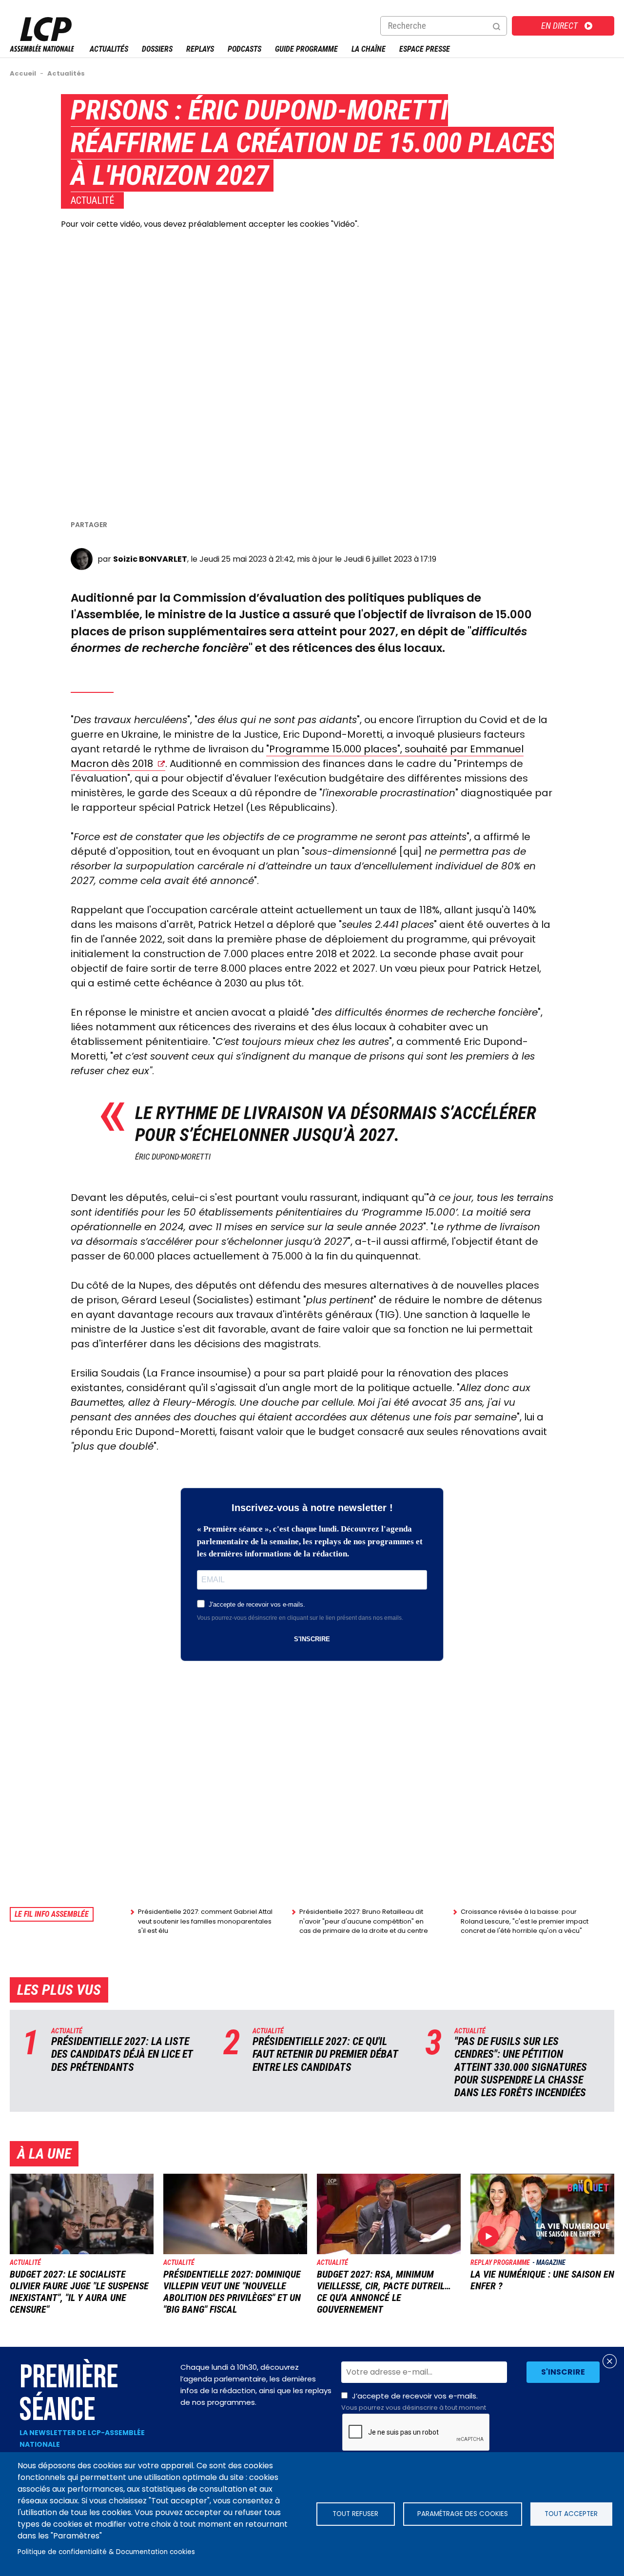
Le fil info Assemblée (52, 1914)
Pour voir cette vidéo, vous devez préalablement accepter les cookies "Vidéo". (210, 224)
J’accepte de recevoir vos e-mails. (414, 2401)
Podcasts (244, 49)
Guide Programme (306, 49)
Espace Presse (425, 49)
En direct (559, 26)
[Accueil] (42, 49)
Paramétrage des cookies (463, 2514)
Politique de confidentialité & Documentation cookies (106, 2552)
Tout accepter (571, 2514)
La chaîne (369, 49)
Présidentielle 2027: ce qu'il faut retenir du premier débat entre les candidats (325, 2054)
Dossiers (157, 49)
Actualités (109, 49)
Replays (200, 49)
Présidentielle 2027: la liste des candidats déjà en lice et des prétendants (122, 2054)
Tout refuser (355, 2514)
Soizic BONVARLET (150, 559)
